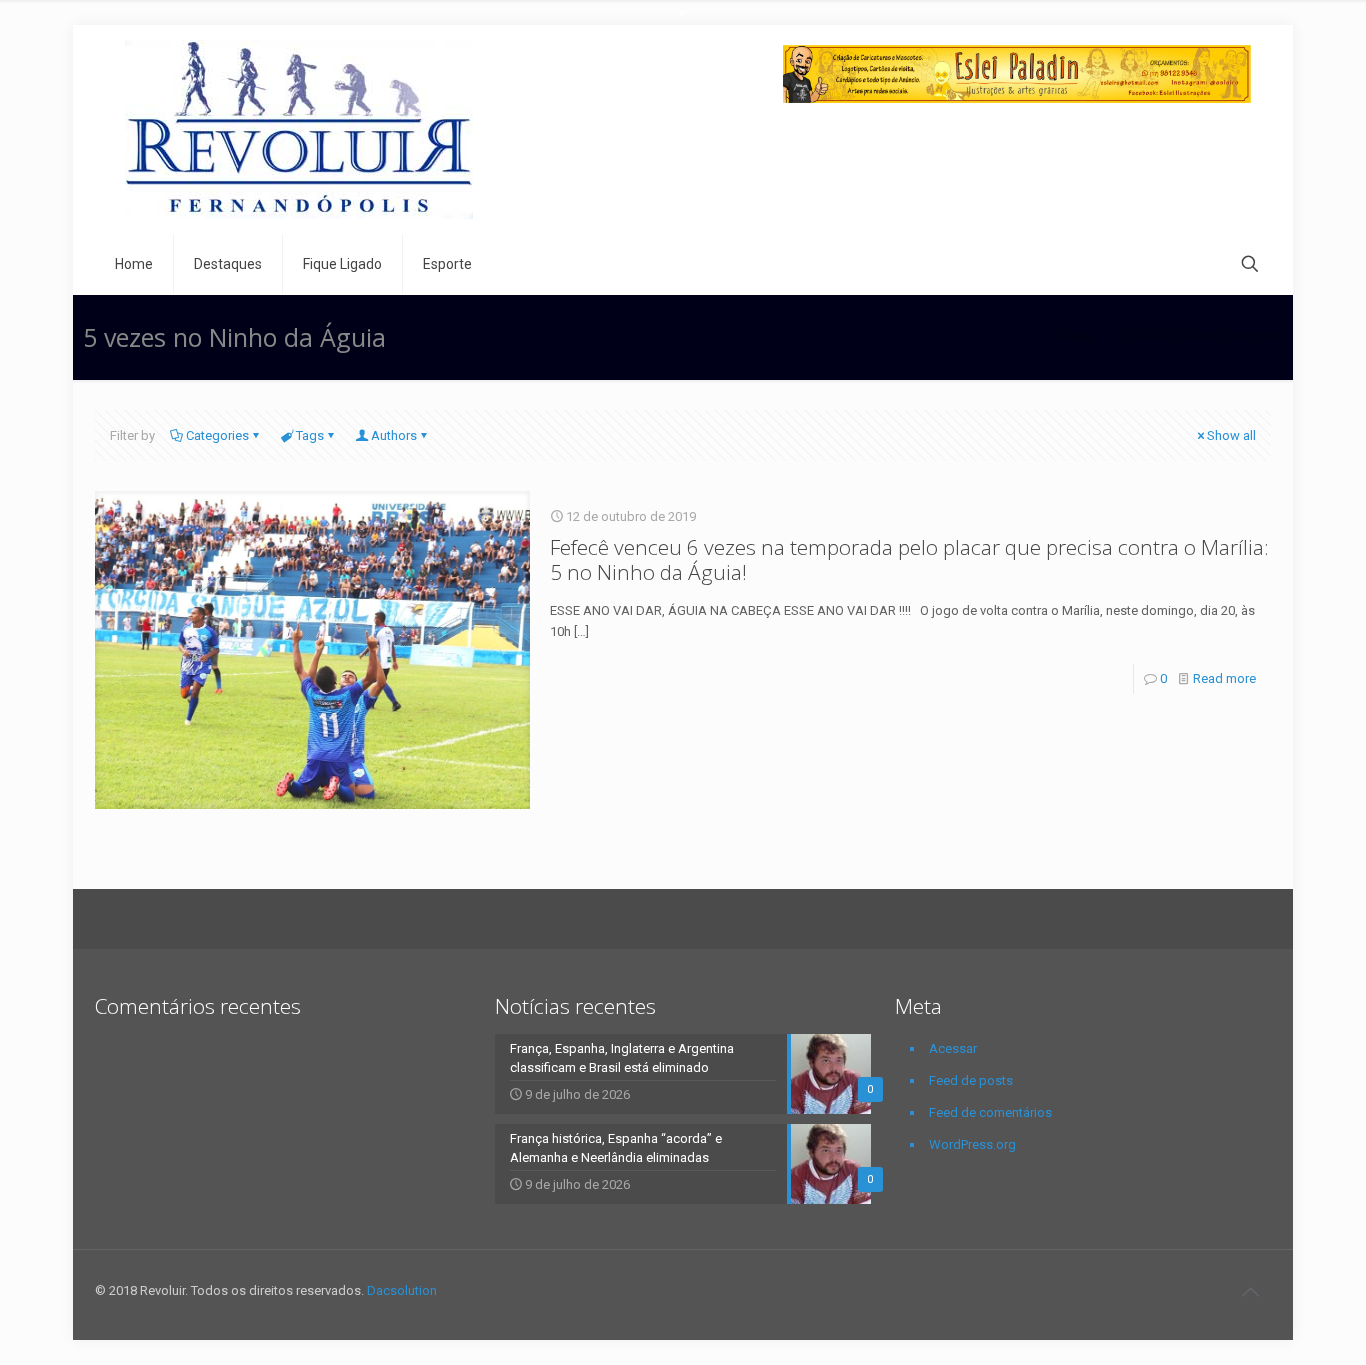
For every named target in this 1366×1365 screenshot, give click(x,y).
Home (1075, 336)
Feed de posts (971, 1080)
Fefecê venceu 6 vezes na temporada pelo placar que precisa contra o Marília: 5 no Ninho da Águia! (909, 559)
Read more (1224, 678)
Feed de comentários (990, 1112)
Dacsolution (402, 1290)
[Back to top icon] (1250, 1292)
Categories (217, 435)
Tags (310, 435)
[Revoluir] (299, 129)
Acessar (953, 1048)
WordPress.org (972, 1144)
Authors (394, 435)
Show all (1231, 435)
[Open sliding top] (683, 22)
